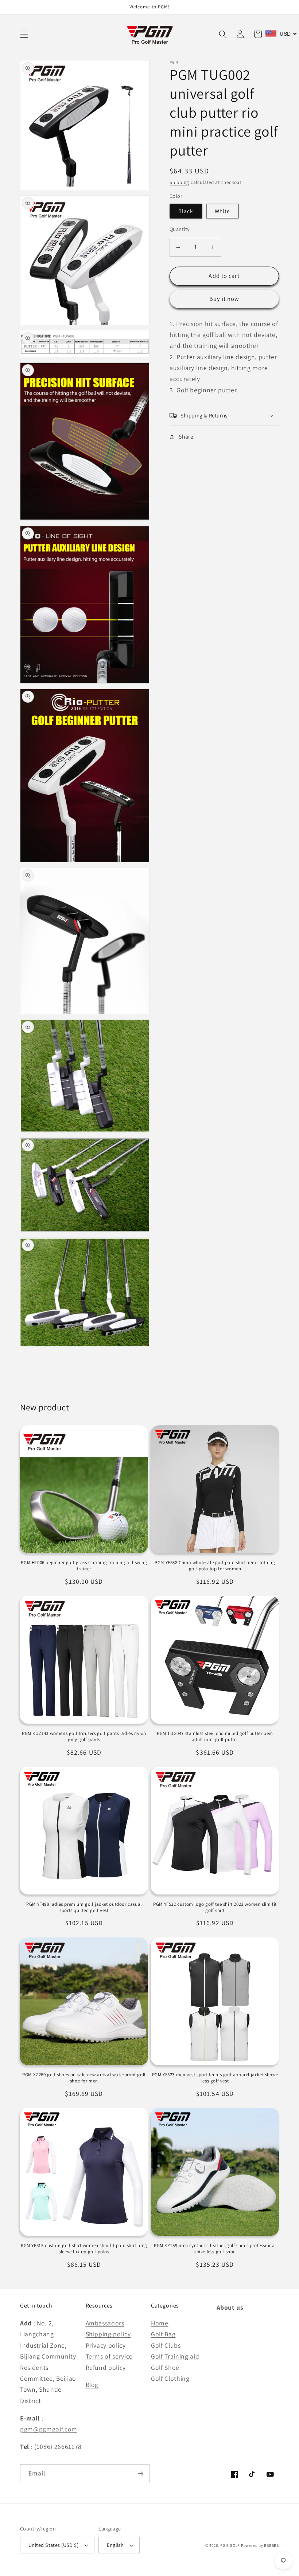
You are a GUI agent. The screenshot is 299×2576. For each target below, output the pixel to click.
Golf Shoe (165, 2367)
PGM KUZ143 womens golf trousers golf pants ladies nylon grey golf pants (84, 1737)
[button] (24, 34)
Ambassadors (105, 2323)
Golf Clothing (170, 2378)
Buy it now (224, 299)
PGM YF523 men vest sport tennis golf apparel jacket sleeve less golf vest (215, 2078)
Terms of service (109, 2356)
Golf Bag (163, 2334)
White (223, 211)
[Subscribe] (140, 2474)
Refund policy (106, 2367)
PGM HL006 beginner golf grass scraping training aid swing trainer (84, 1566)
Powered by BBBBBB (260, 2545)
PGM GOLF (230, 2545)
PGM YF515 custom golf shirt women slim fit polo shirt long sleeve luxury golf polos (84, 2249)
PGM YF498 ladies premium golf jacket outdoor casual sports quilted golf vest (84, 1907)
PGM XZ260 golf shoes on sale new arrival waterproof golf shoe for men (84, 2078)
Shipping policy (108, 2334)
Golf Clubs (166, 2345)
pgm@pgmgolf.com (49, 2429)
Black (186, 211)
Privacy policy (106, 2345)
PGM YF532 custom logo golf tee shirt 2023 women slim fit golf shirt (215, 1907)
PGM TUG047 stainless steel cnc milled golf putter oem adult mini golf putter (215, 1737)
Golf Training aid (175, 2356)
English (115, 2545)
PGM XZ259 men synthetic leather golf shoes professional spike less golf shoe (215, 2249)
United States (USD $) (53, 2545)
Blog (92, 2385)
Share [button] (186, 436)
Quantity (180, 229)
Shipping (179, 182)
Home (160, 2323)
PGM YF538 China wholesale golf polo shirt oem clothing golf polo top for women (215, 1566)
